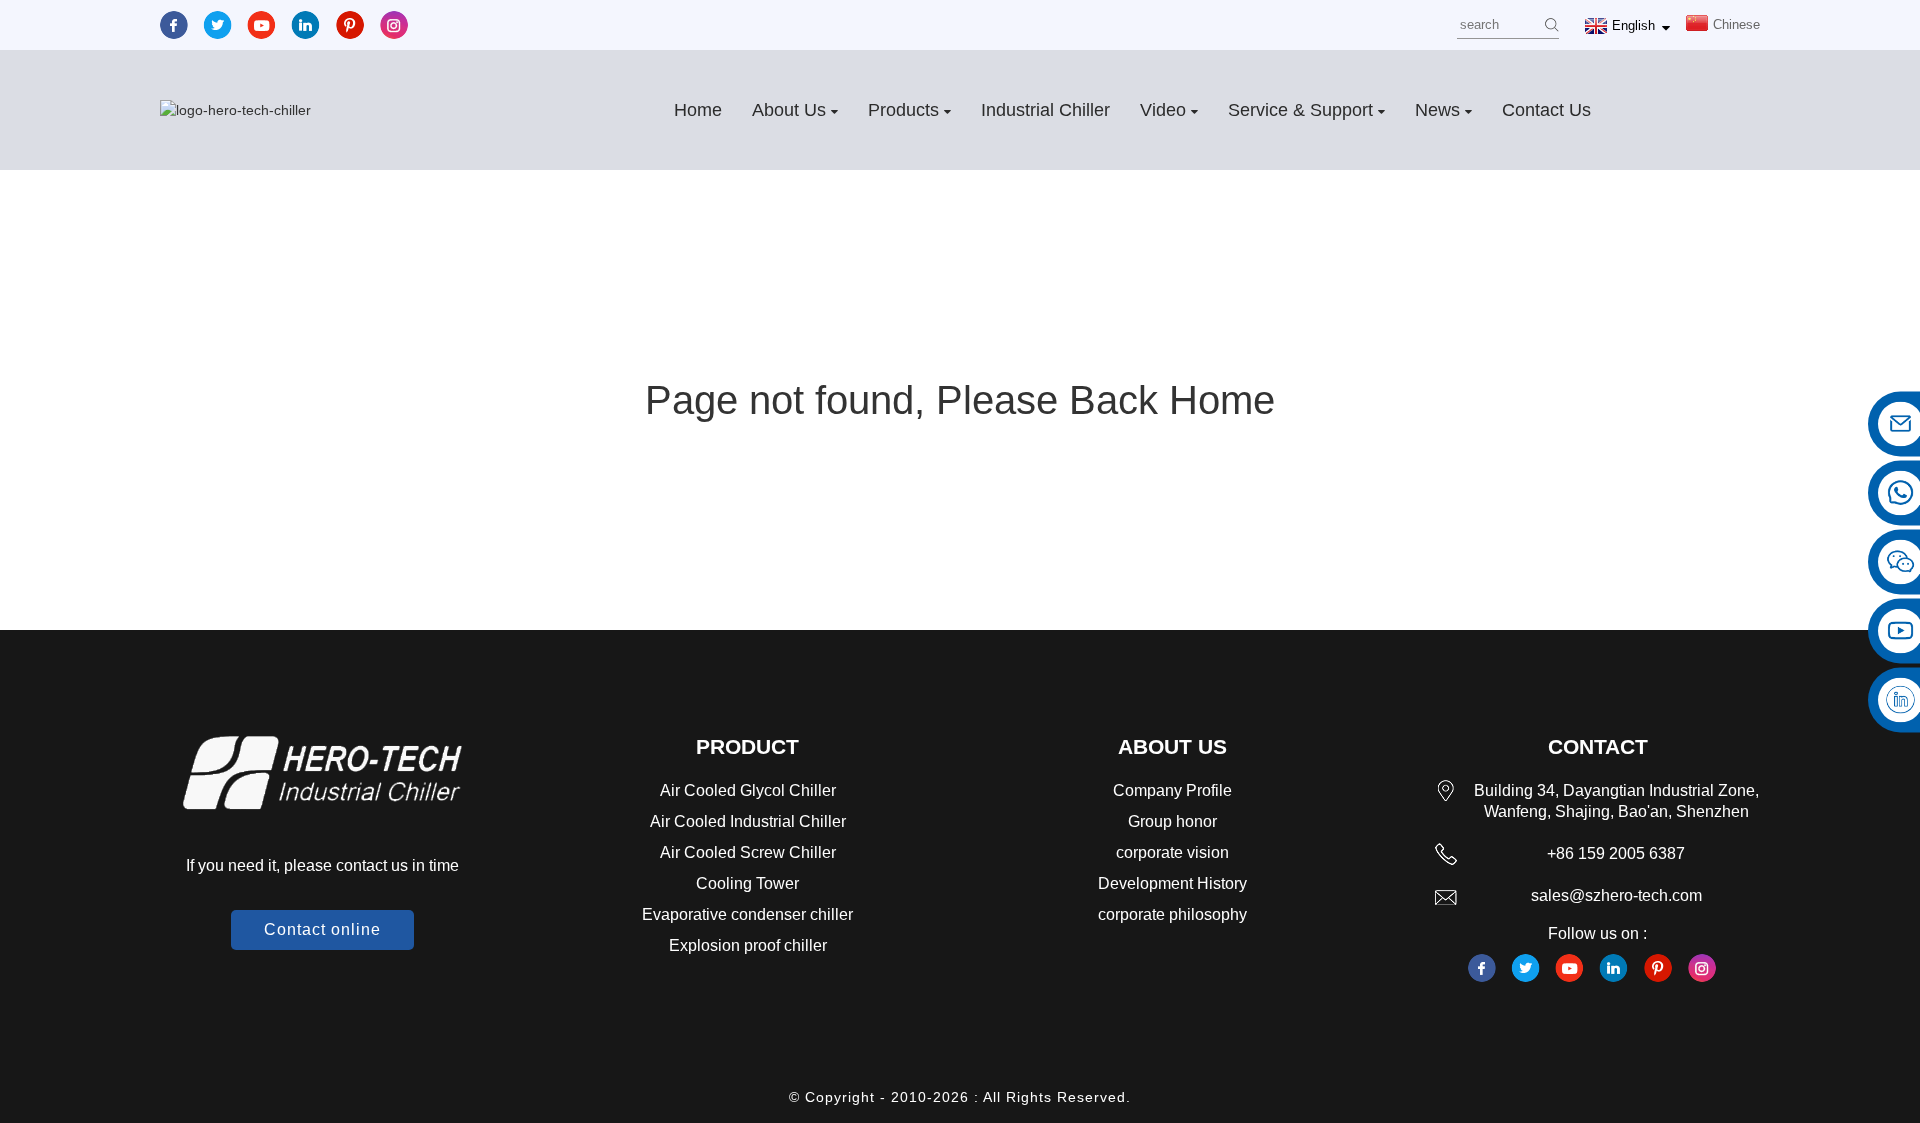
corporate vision (1172, 852)
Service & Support (1300, 110)
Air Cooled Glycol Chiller (748, 790)
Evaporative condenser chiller (747, 914)
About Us (789, 110)
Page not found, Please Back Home (960, 400)
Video (1163, 110)
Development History (1172, 883)
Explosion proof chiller (748, 945)
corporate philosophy (1172, 914)
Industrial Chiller (1045, 110)
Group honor (1172, 821)
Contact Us (1546, 110)
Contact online (322, 929)
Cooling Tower (747, 883)
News (1437, 110)
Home (698, 110)
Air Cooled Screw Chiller (748, 852)
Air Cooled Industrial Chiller (748, 821)
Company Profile (1172, 790)
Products (903, 110)
